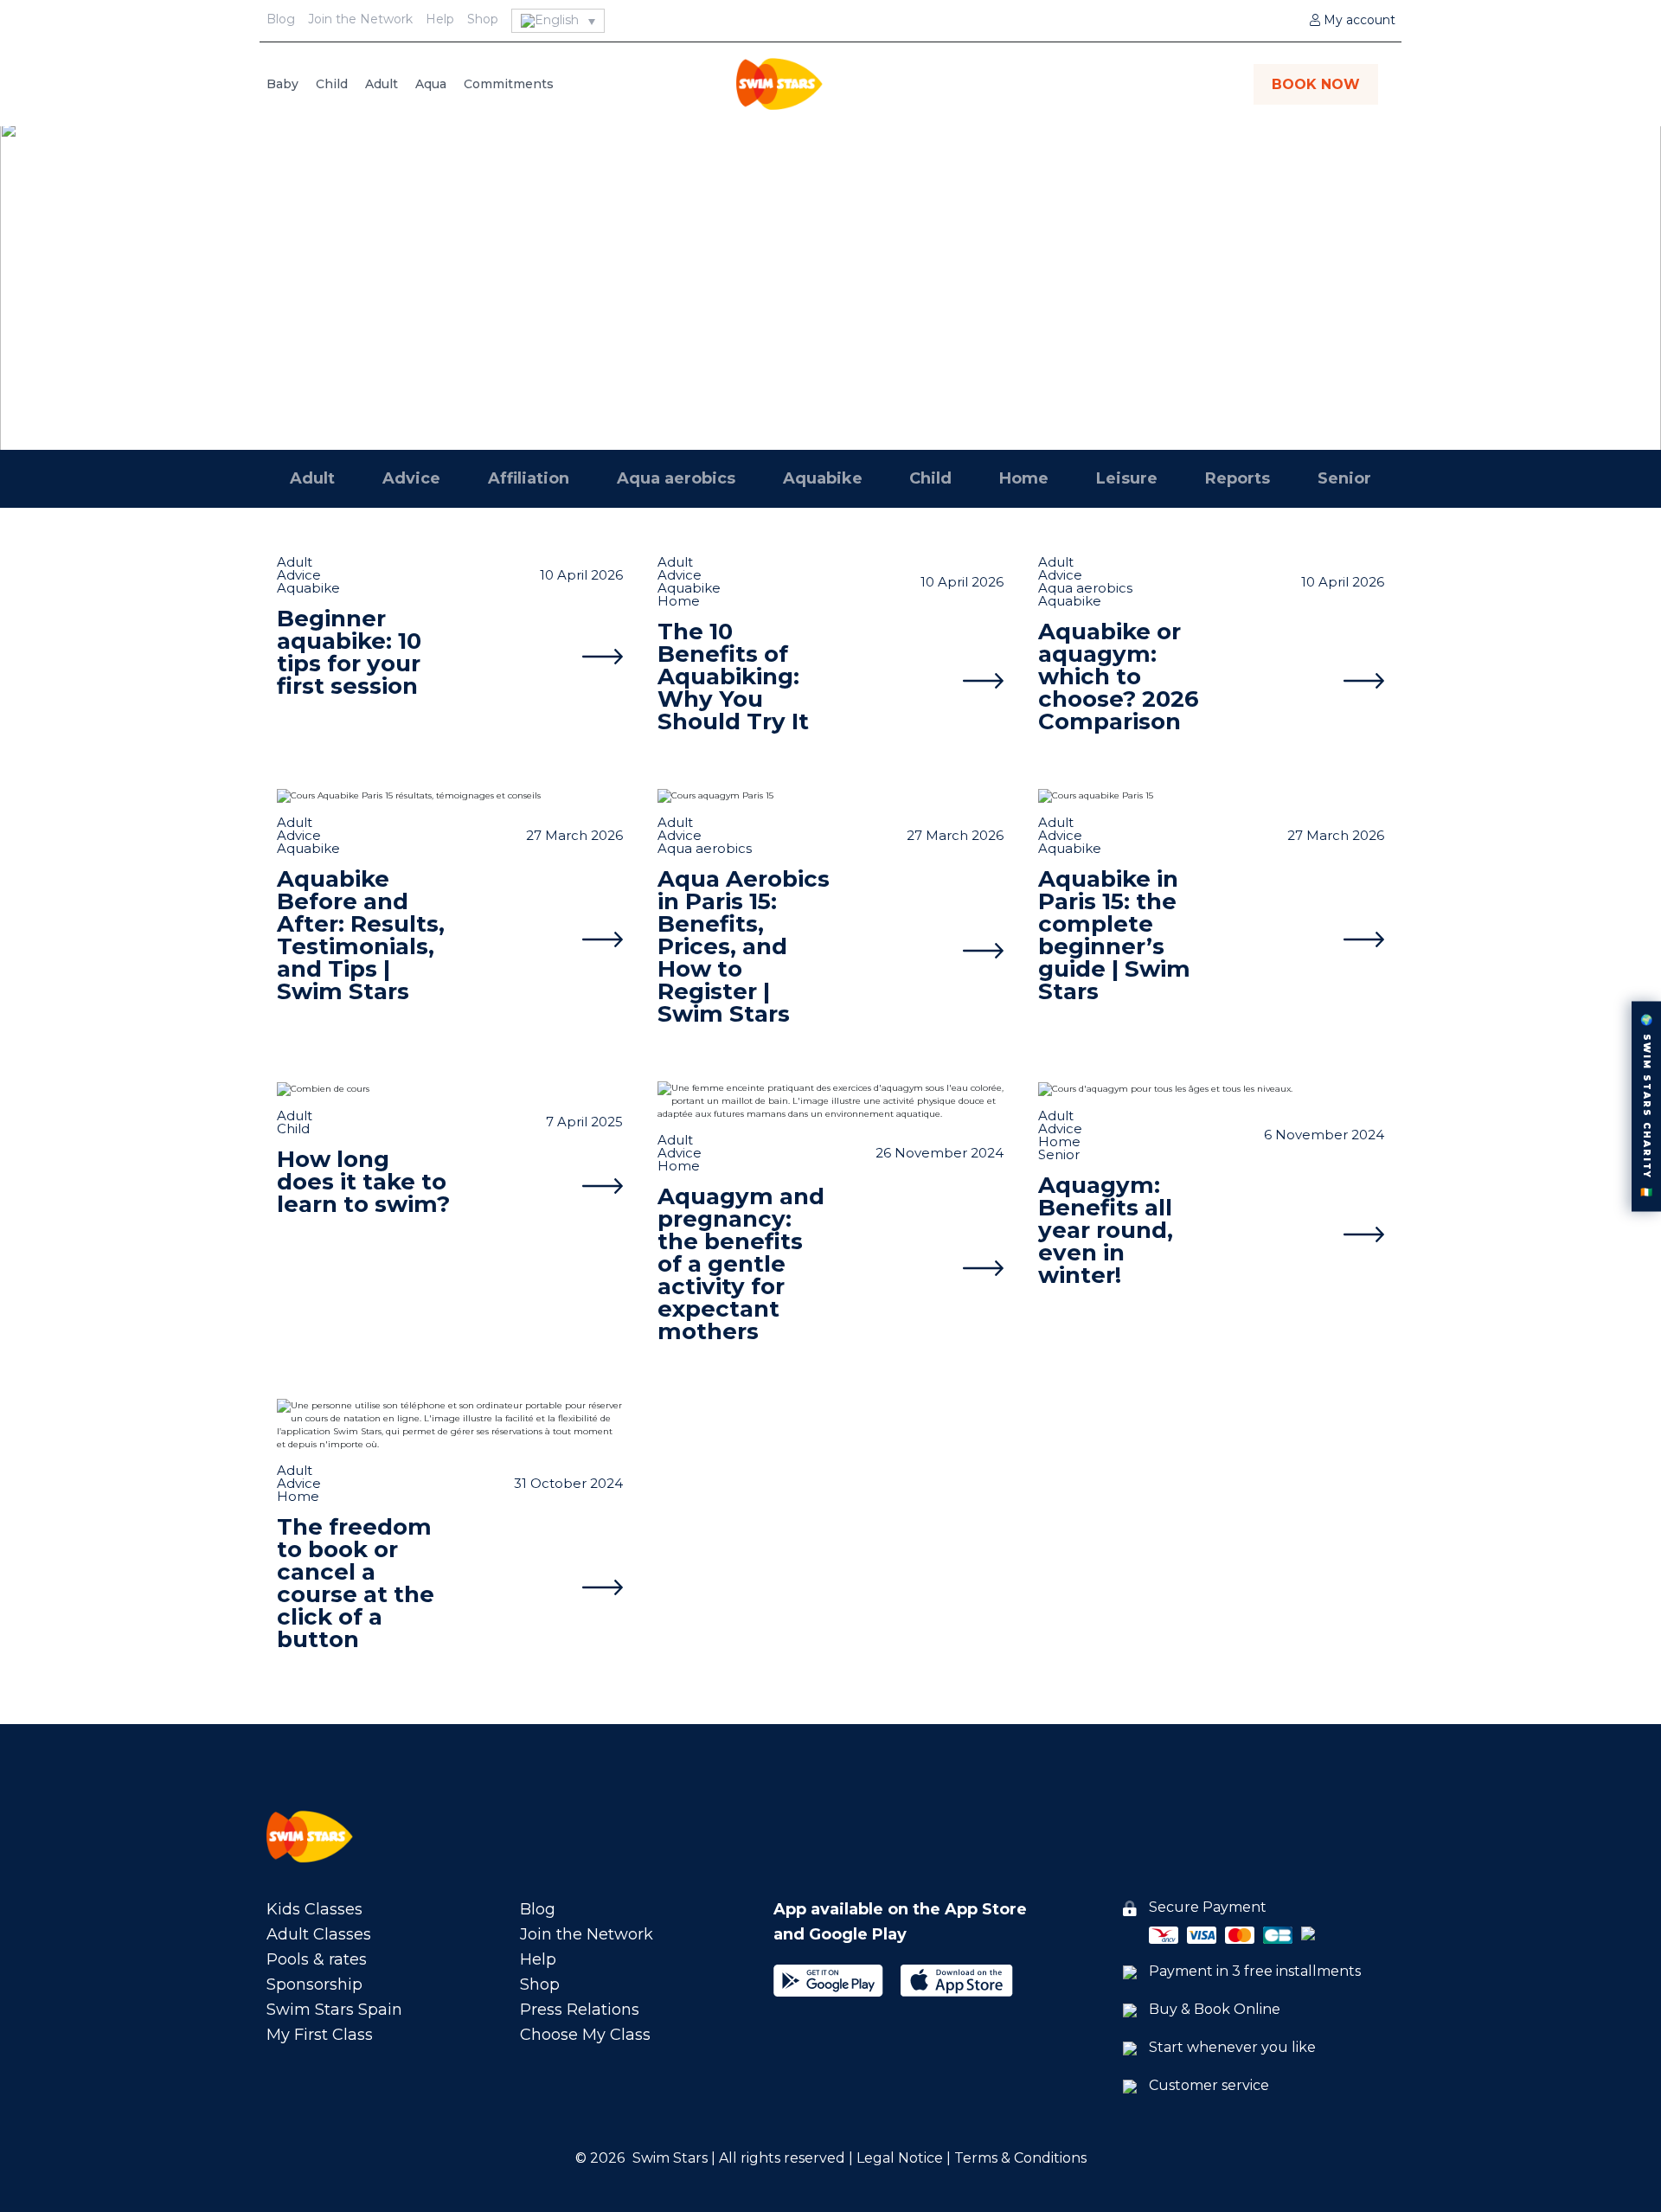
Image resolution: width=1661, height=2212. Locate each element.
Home (1024, 478)
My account (1358, 20)
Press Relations (580, 2010)
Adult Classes (319, 1934)
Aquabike (831, 294)
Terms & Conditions (1020, 2158)
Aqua (431, 84)
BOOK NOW (1316, 84)
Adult (382, 84)
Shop (483, 19)
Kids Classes (314, 1909)
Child (332, 84)
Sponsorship (314, 1984)
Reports (1238, 478)
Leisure (1127, 478)
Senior (1344, 478)
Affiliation (529, 478)
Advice (411, 478)
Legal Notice (898, 2158)
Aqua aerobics (676, 478)
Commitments (509, 84)
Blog (281, 19)
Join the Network (360, 19)
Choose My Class (585, 2035)
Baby (282, 84)
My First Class (320, 2035)
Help (440, 19)
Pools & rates (317, 1959)
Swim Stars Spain (334, 2010)
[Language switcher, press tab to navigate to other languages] (558, 21)
